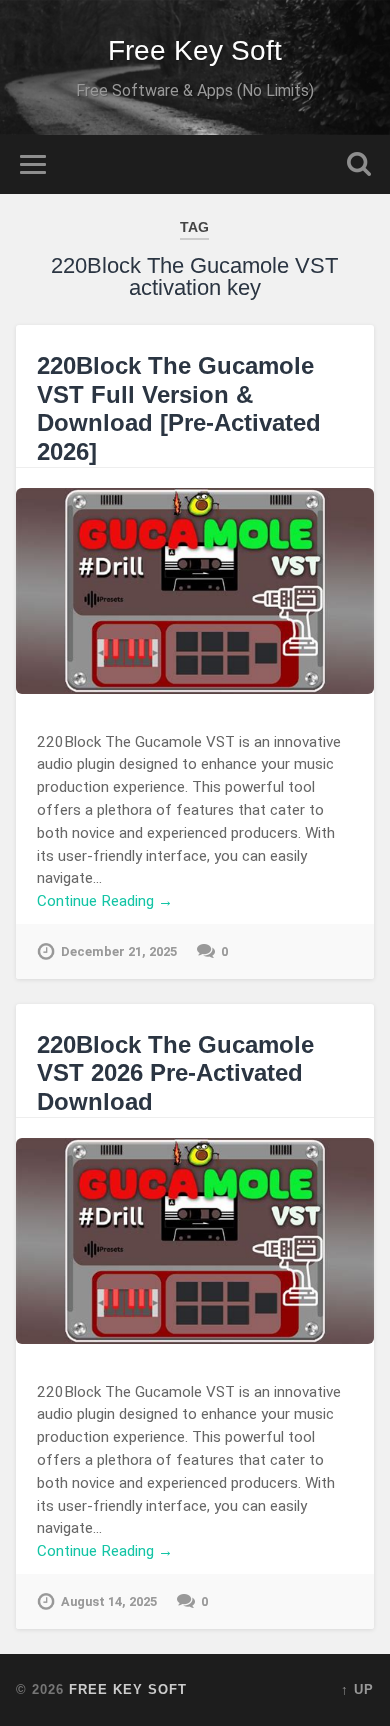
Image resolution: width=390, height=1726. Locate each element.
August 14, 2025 (109, 1601)
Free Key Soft (195, 50)
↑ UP (357, 1689)
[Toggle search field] (359, 164)
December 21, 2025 (119, 951)
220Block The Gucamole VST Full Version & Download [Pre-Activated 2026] (179, 408)
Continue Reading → (105, 901)
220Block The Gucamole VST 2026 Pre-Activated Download (175, 1073)
